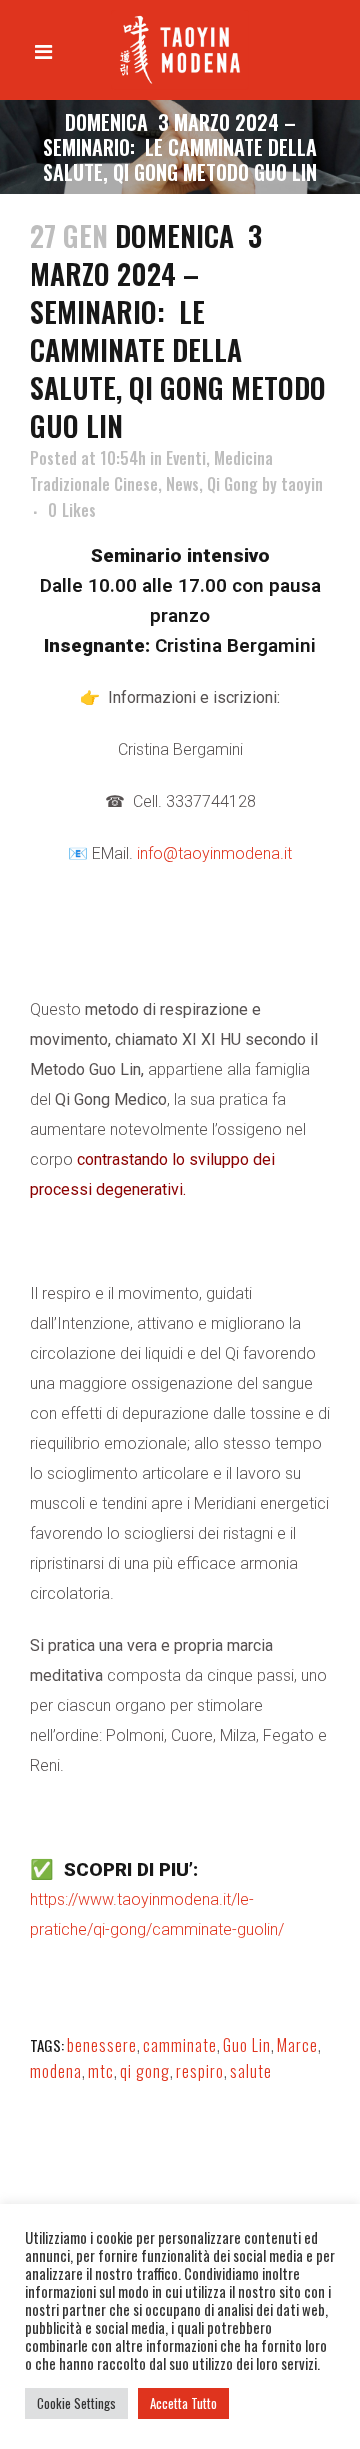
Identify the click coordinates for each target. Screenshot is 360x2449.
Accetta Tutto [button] (183, 2403)
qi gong (145, 2071)
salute (251, 2071)
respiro (200, 2071)
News (182, 484)
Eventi (186, 458)
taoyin (302, 484)
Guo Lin (247, 2045)
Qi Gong (232, 484)
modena (56, 2071)
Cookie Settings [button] (76, 2403)
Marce (297, 2045)
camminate (180, 2045)
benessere (102, 2045)
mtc (101, 2071)
